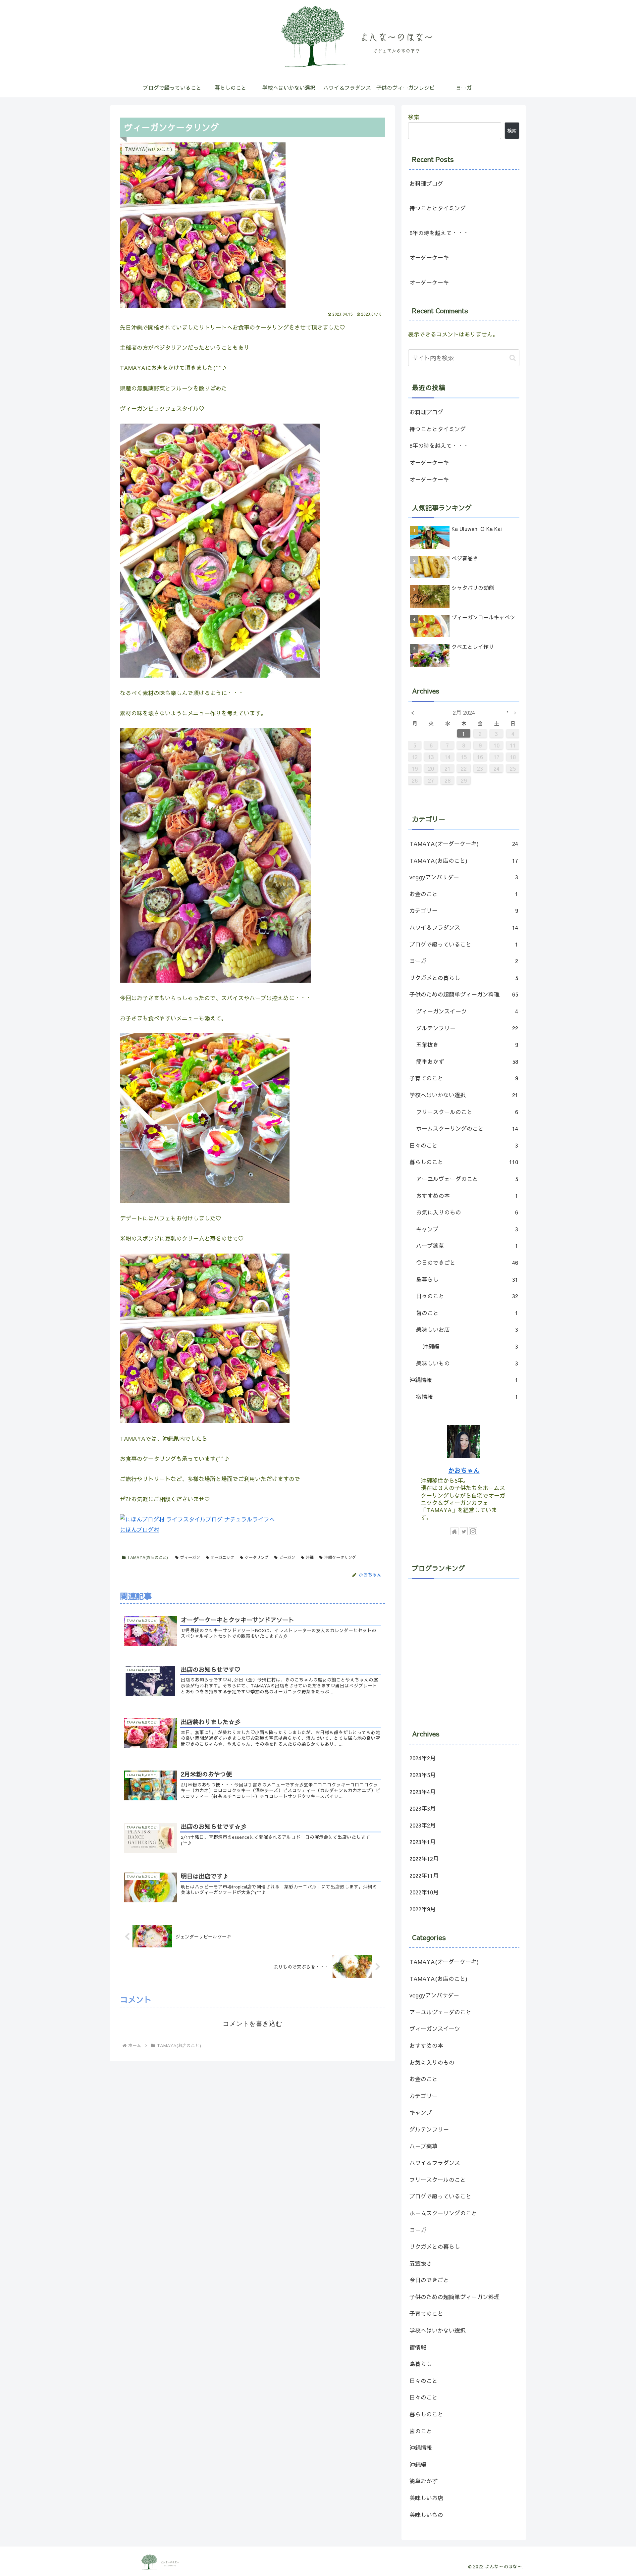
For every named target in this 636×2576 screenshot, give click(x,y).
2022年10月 (424, 1892)
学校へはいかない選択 (464, 1095)
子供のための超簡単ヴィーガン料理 (464, 994)
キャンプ (467, 1229)
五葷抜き (467, 1045)
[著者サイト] (454, 1531)
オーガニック (222, 1557)
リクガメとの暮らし (464, 978)
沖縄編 (470, 1346)
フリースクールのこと (467, 1112)
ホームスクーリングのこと (467, 1128)
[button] (513, 358)
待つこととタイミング (438, 208)
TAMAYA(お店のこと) (148, 1557)
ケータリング (257, 1557)
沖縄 (310, 1557)
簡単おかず (467, 1061)
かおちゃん (464, 1470)
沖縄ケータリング (340, 1557)
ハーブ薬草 (467, 1246)
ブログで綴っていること (464, 944)
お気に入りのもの (467, 1212)
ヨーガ (464, 961)
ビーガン (287, 1557)
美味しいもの (467, 1363)
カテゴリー (464, 910)
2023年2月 (423, 1825)
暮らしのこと (464, 1162)
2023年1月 (423, 1842)
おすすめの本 (467, 1196)
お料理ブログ (426, 183)
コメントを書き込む (252, 2024)
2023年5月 (423, 1775)
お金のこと (464, 894)
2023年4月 (423, 1792)
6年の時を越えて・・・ (439, 233)
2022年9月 (423, 1909)
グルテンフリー (467, 1028)
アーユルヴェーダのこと (467, 1179)
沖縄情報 (464, 1380)
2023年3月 (423, 1808)
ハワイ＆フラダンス (464, 927)
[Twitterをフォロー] (464, 1531)
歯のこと (467, 1313)
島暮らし (467, 1279)
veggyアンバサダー (464, 877)
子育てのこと (464, 1078)
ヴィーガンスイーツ (467, 1011)
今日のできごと (467, 1262)
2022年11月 (424, 1876)
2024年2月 (423, 1758)
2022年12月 (424, 1859)
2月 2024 (464, 712)
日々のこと (464, 1145)
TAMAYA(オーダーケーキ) (464, 844)
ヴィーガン (190, 1557)
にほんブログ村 (140, 1529)
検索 (414, 117)
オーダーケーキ (429, 257)
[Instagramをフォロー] (473, 1531)
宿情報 (467, 1397)
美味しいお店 (467, 1329)
